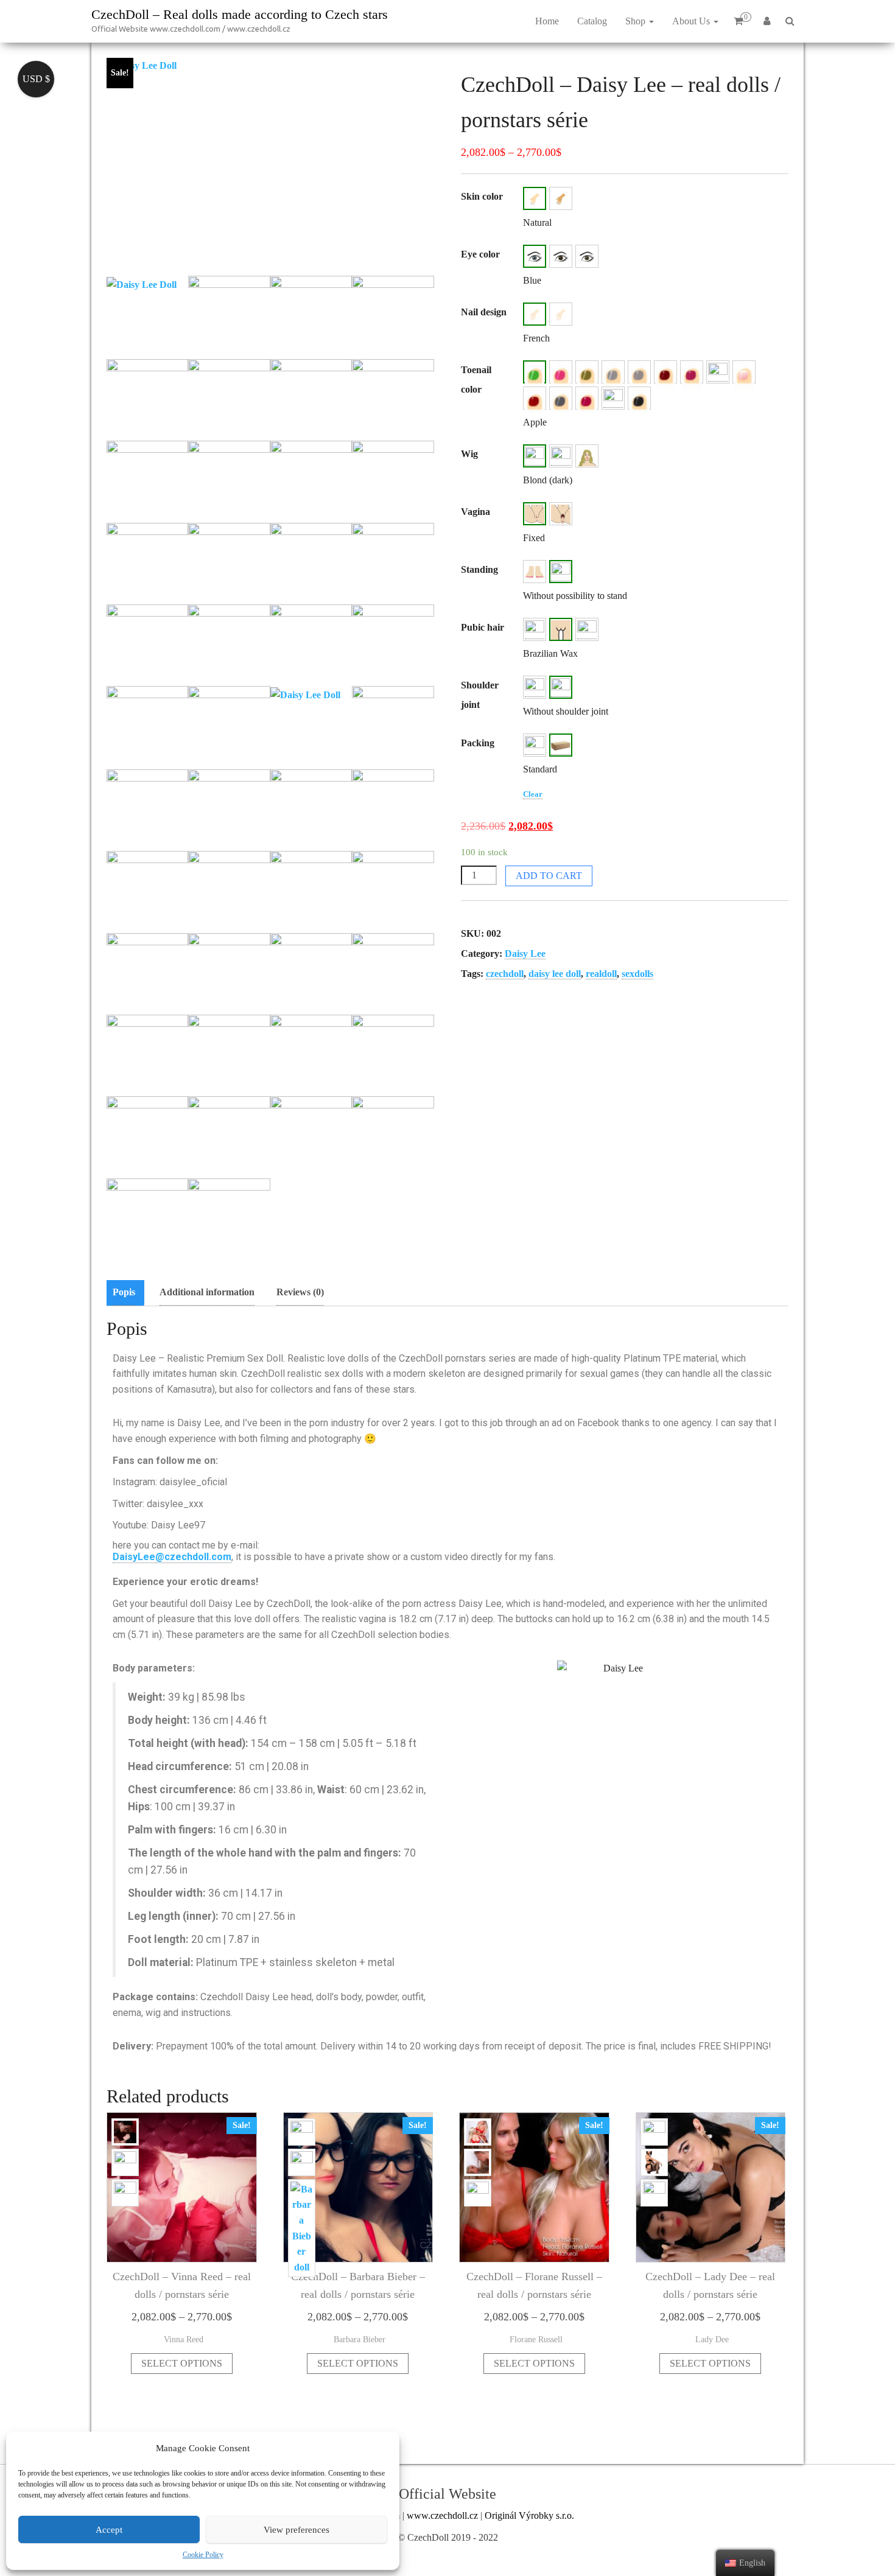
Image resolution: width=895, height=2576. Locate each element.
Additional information (207, 1292)
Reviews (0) (300, 1292)
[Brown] (561, 256)
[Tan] (561, 198)
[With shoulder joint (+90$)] (535, 687)
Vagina (476, 512)
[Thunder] (639, 398)
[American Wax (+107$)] (535, 629)
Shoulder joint (480, 695)
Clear (533, 794)
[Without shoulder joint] (561, 687)
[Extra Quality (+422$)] (535, 745)
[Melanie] (718, 372)
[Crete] (587, 372)
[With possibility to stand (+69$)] (535, 572)
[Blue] (535, 256)
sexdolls (637, 974)
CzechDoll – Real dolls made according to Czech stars (240, 14)
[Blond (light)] (587, 456)
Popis (124, 1292)
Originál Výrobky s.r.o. (529, 2515)
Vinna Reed (184, 2339)
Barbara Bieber (360, 2339)
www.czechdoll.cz (442, 2515)
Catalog (592, 21)
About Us (692, 21)
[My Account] (767, 21)
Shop (637, 21)
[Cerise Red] (561, 372)
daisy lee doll (555, 974)
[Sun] (613, 398)
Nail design (484, 312)
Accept (109, 2530)
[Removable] (561, 514)
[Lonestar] (665, 372)
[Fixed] (535, 514)
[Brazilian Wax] (561, 629)
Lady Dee (712, 2339)
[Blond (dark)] (535, 456)
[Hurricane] (639, 372)
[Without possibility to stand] (561, 572)
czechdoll (505, 974)
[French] (535, 314)
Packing (478, 743)
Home (547, 21)
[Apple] (535, 372)
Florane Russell (536, 2339)
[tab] (127, 1293)
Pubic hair (483, 627)
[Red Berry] (535, 398)
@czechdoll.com (193, 1557)
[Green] (587, 256)
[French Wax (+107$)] (587, 629)
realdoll (601, 974)
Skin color (482, 196)
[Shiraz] (587, 398)
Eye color (480, 254)
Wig (469, 454)
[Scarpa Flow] (561, 398)
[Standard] (561, 745)
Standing (479, 569)
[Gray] (613, 372)
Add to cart (549, 876)
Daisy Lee (525, 954)
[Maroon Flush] (692, 372)
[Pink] (561, 314)
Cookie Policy (203, 2555)
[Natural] (535, 198)
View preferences (297, 2530)
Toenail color (476, 380)
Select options (182, 2363)
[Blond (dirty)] (561, 456)
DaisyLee (134, 1557)
